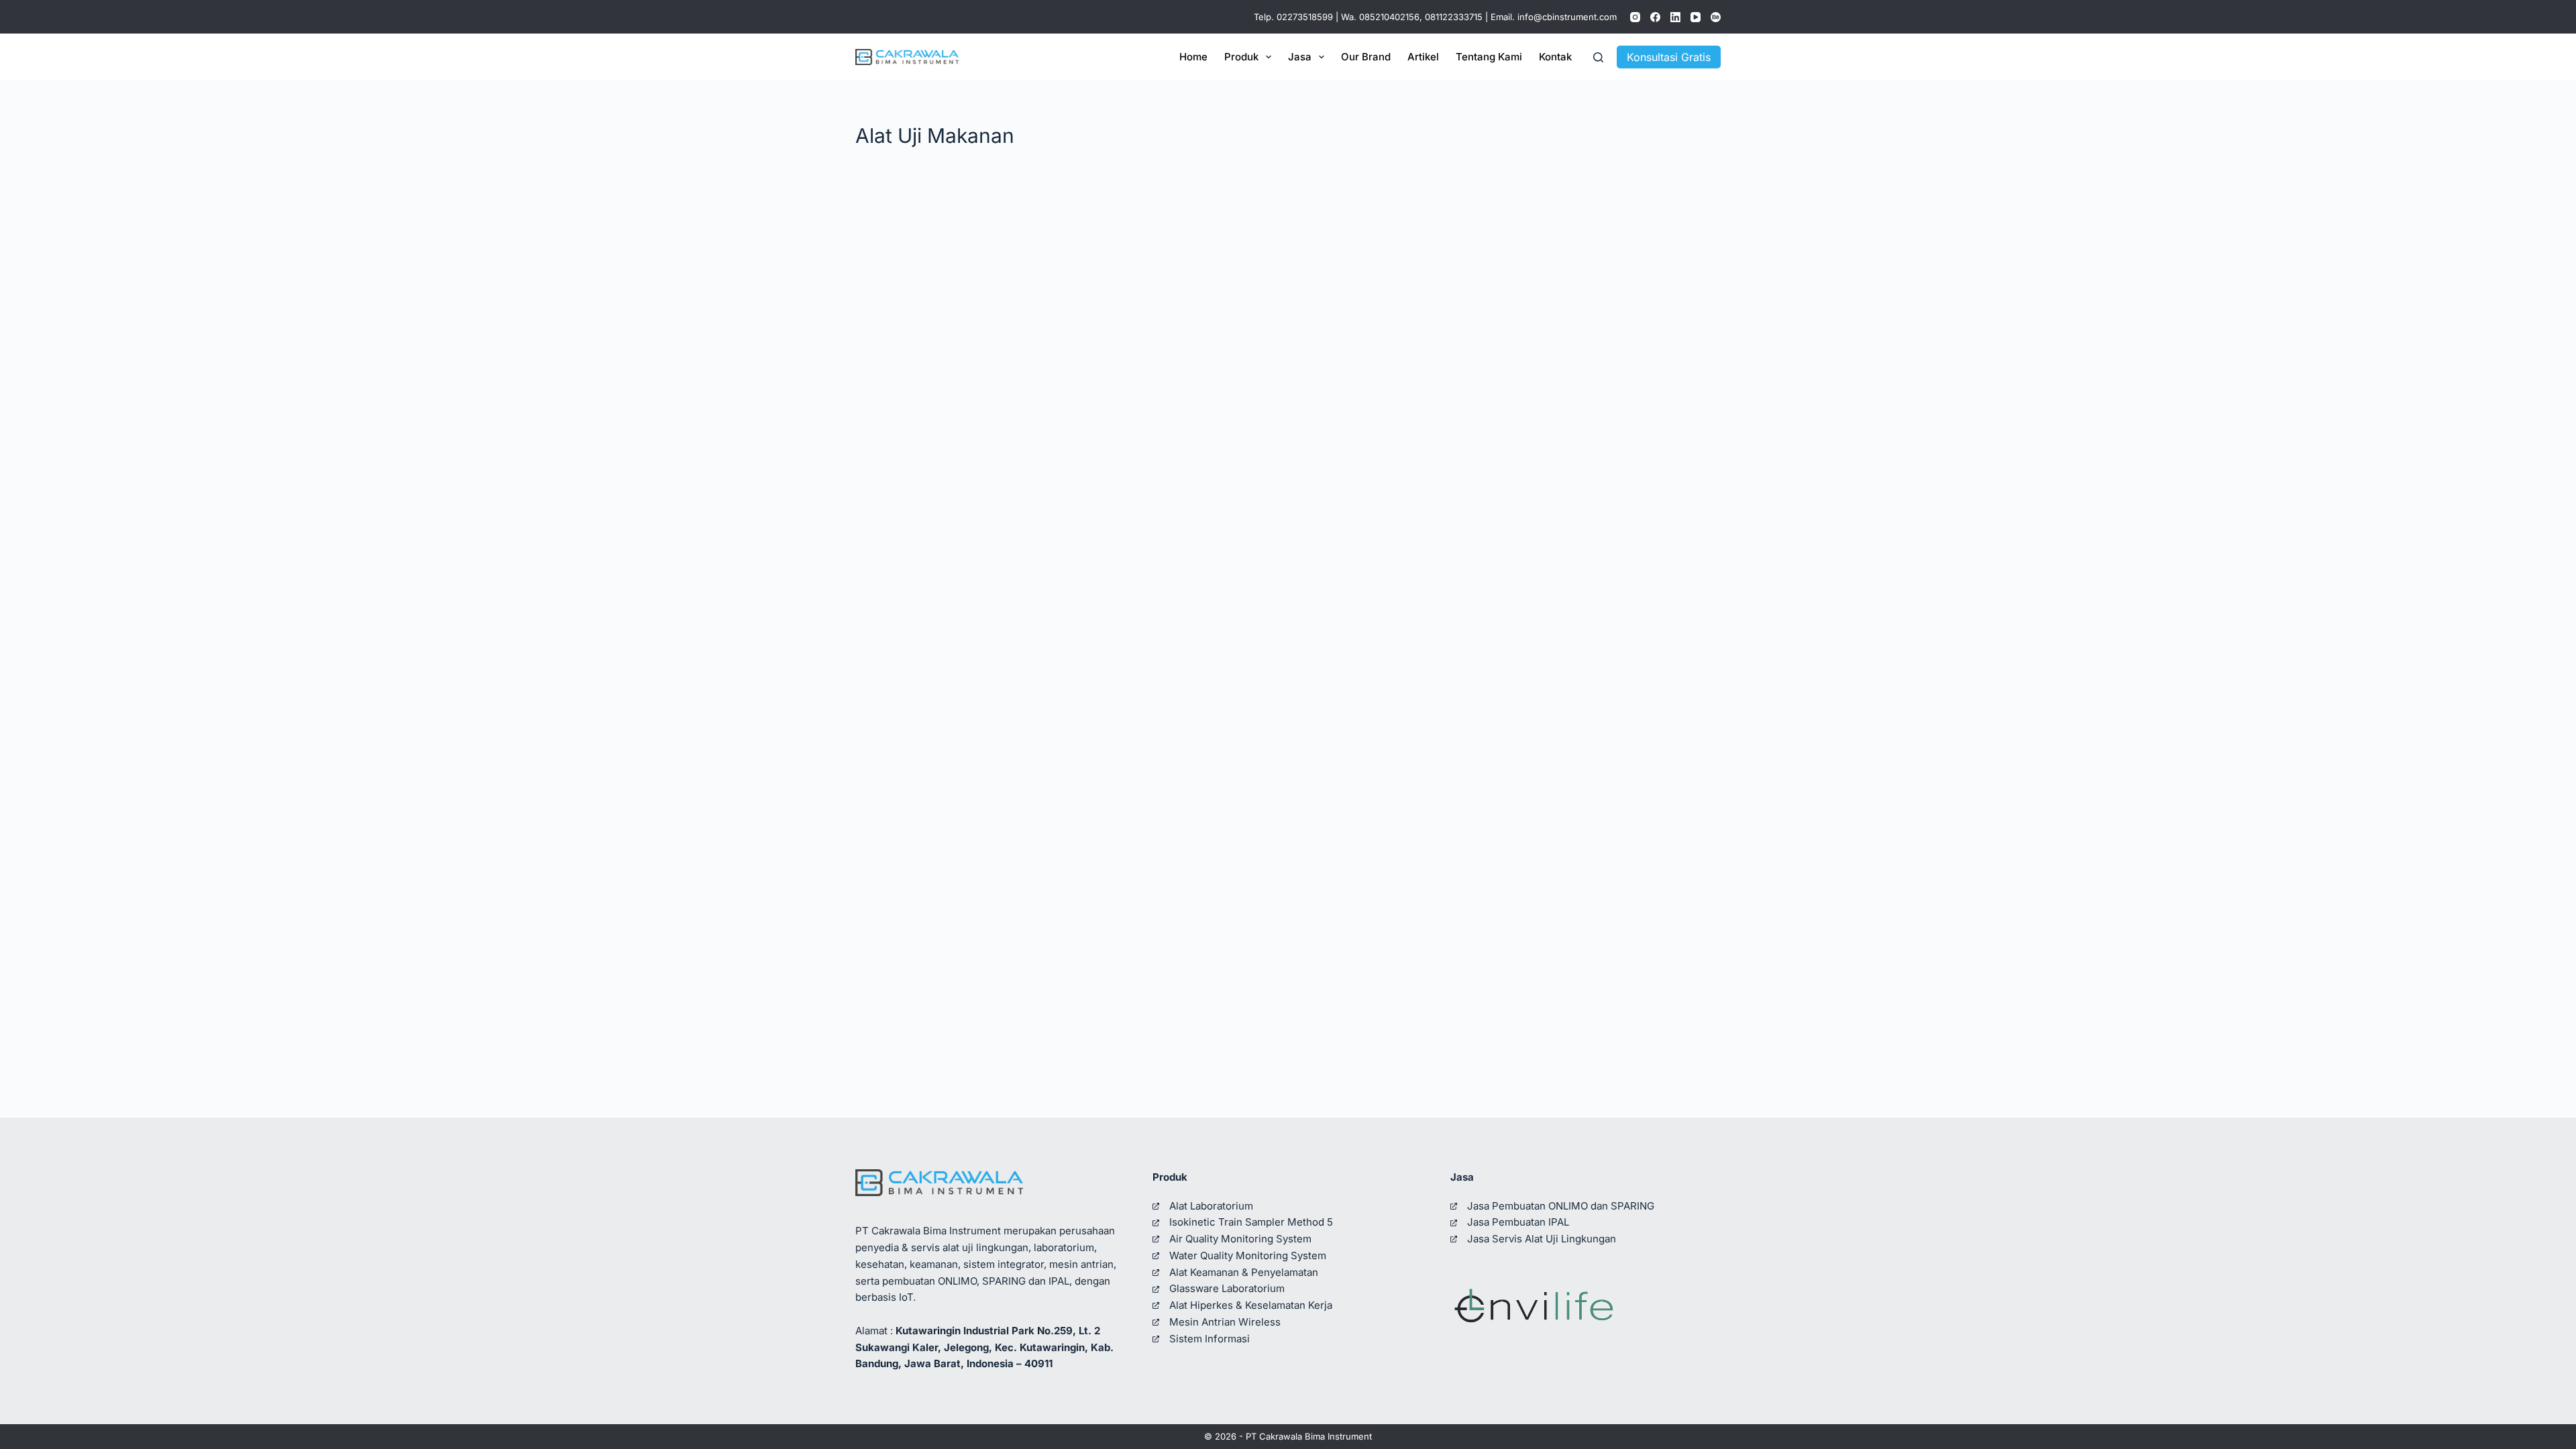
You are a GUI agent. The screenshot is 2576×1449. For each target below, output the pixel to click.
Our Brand (1366, 57)
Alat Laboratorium (1211, 1206)
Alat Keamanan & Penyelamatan (1244, 1272)
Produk (1241, 57)
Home (1193, 57)
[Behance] (1716, 17)
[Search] (1598, 57)
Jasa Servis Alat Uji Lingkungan (1542, 1239)
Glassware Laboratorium (1227, 1288)
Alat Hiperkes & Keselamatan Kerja (1251, 1305)
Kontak (1555, 57)
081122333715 (1454, 17)
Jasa (1300, 57)
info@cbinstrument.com (1567, 17)
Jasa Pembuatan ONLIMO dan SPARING (1561, 1206)
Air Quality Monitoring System (1240, 1239)
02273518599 (1305, 17)
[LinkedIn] (1675, 17)
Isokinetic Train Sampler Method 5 (1251, 1222)
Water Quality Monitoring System (1248, 1255)
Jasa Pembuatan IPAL (1518, 1222)
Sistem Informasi (1210, 1339)
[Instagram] (1635, 17)
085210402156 (1389, 17)
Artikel (1423, 57)
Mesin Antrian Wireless (1225, 1322)
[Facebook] (1655, 17)
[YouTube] (1696, 17)
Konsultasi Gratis (1669, 57)
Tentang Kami (1489, 57)
